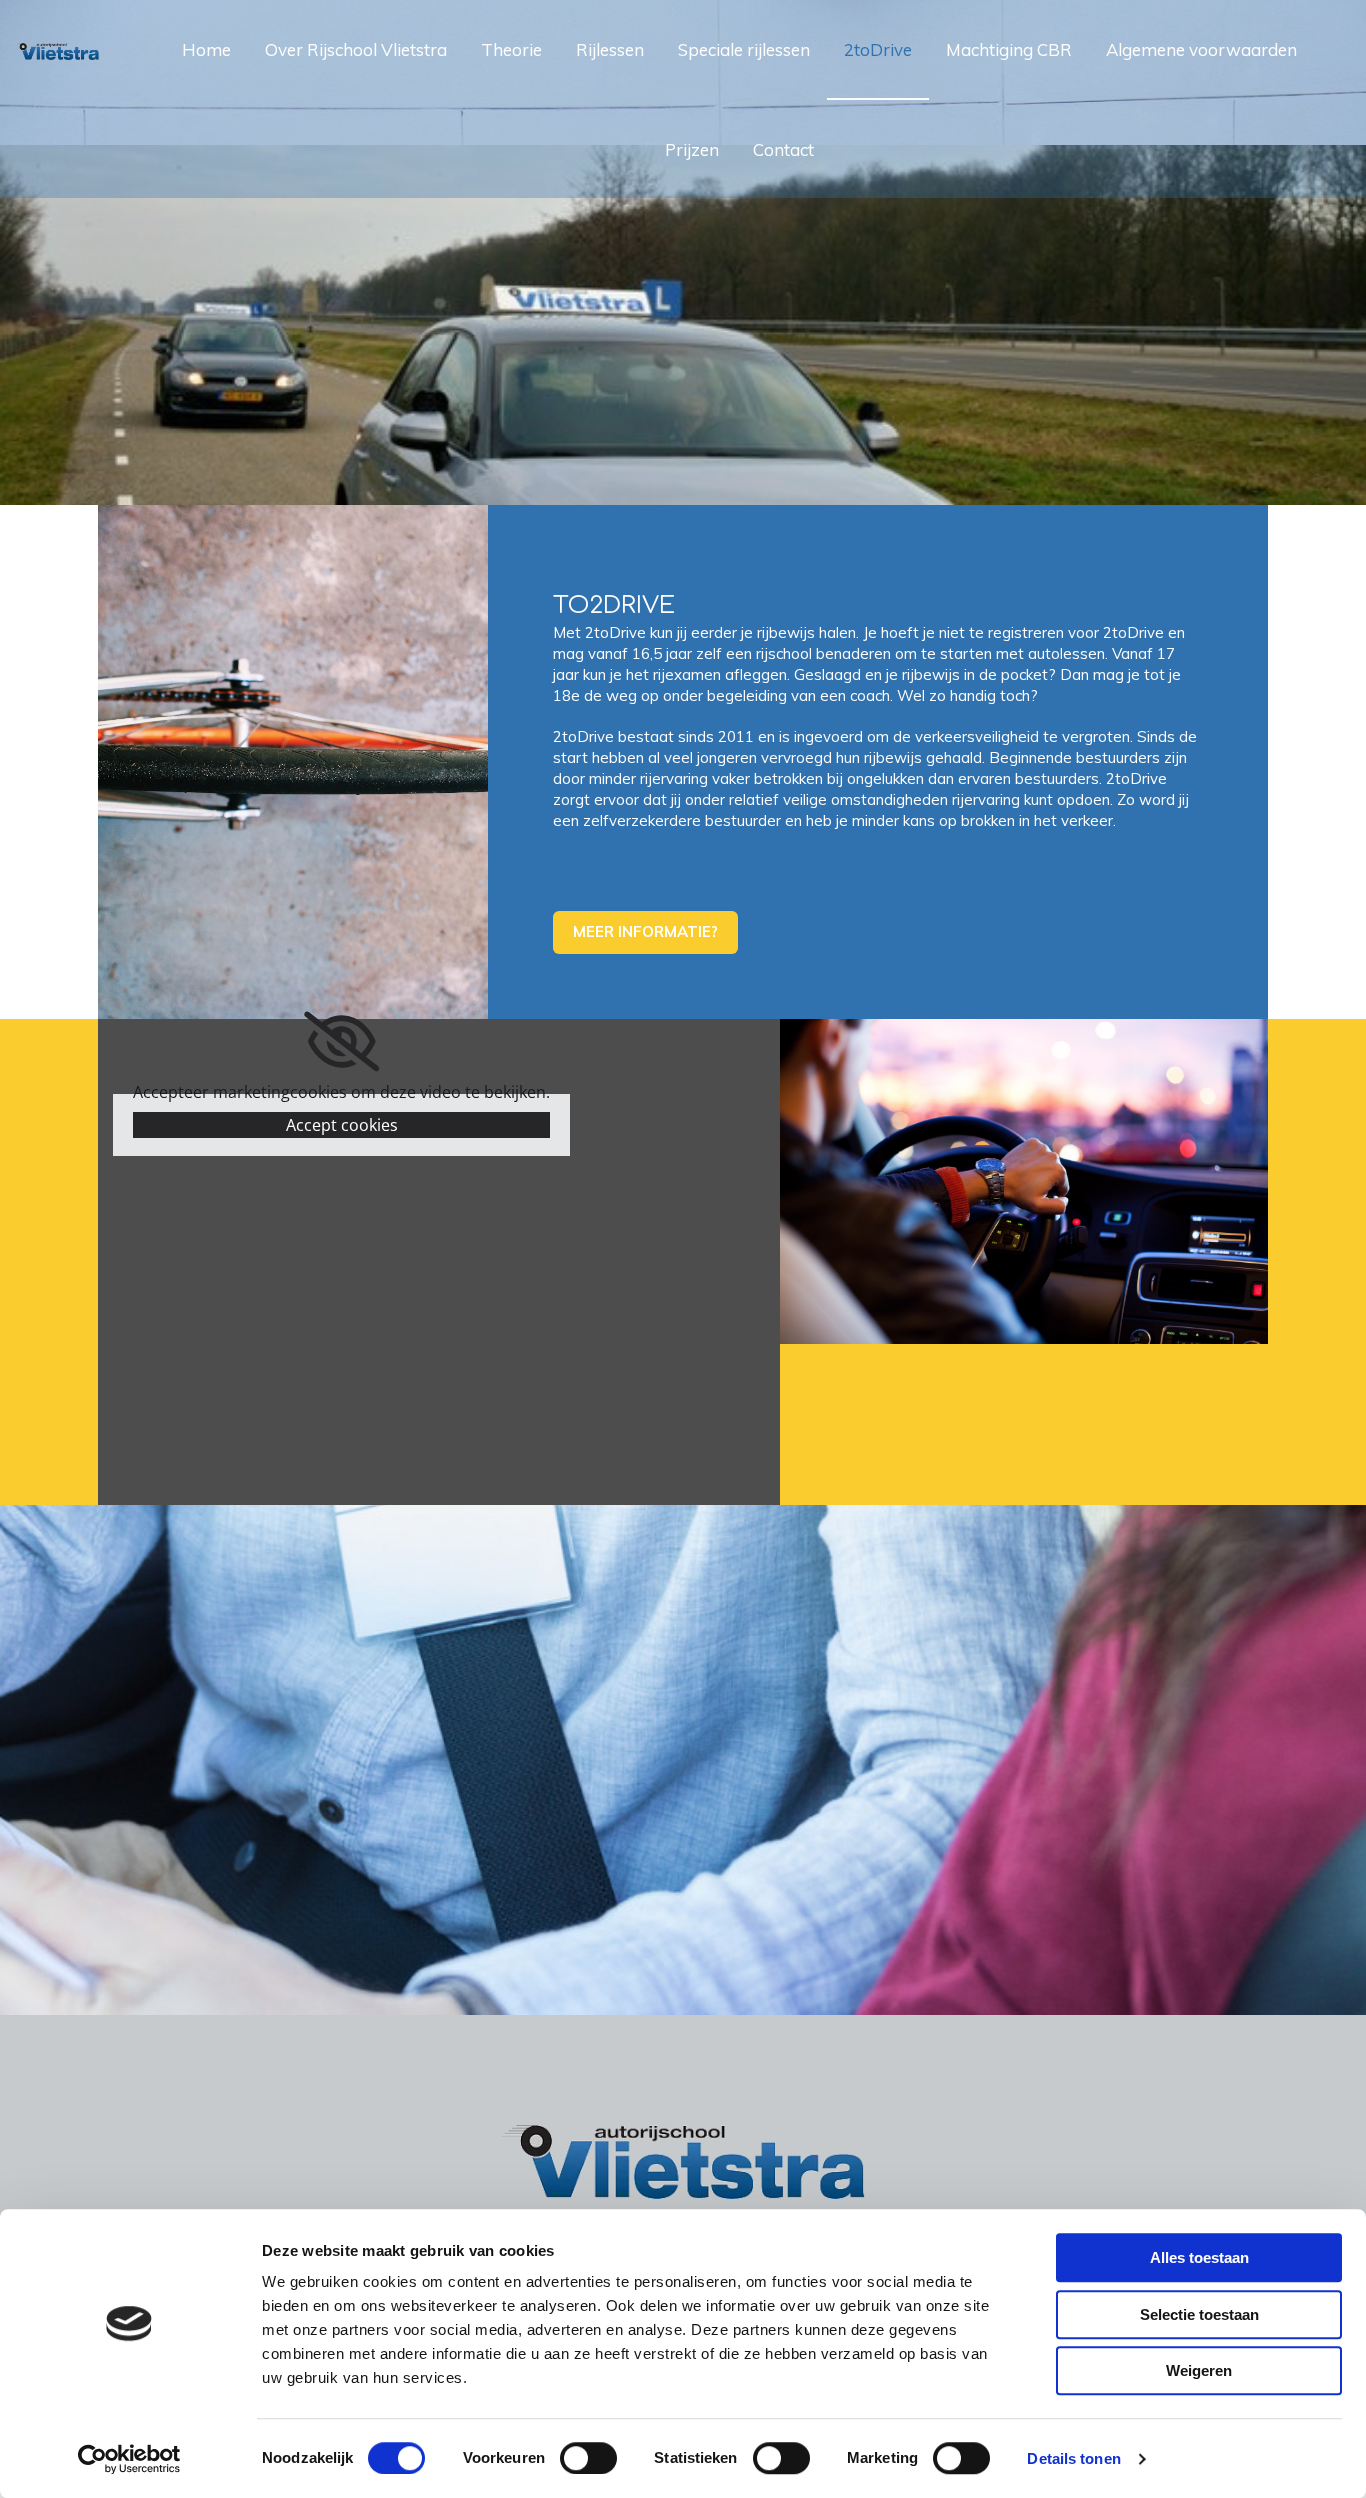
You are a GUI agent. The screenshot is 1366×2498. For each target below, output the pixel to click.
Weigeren (1199, 2370)
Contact (783, 149)
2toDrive (878, 49)
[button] (645, 932)
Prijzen (692, 149)
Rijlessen (610, 49)
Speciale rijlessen (744, 49)
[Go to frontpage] (57, 35)
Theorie (511, 49)
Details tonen (1073, 2458)
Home (206, 49)
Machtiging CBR (1009, 49)
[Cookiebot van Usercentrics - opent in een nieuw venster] (129, 2459)
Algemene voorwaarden (1201, 49)
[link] (341, 1042)
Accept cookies (342, 1125)
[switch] (588, 2458)
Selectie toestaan (1199, 2314)
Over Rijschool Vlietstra (356, 49)
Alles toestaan (1199, 2257)
